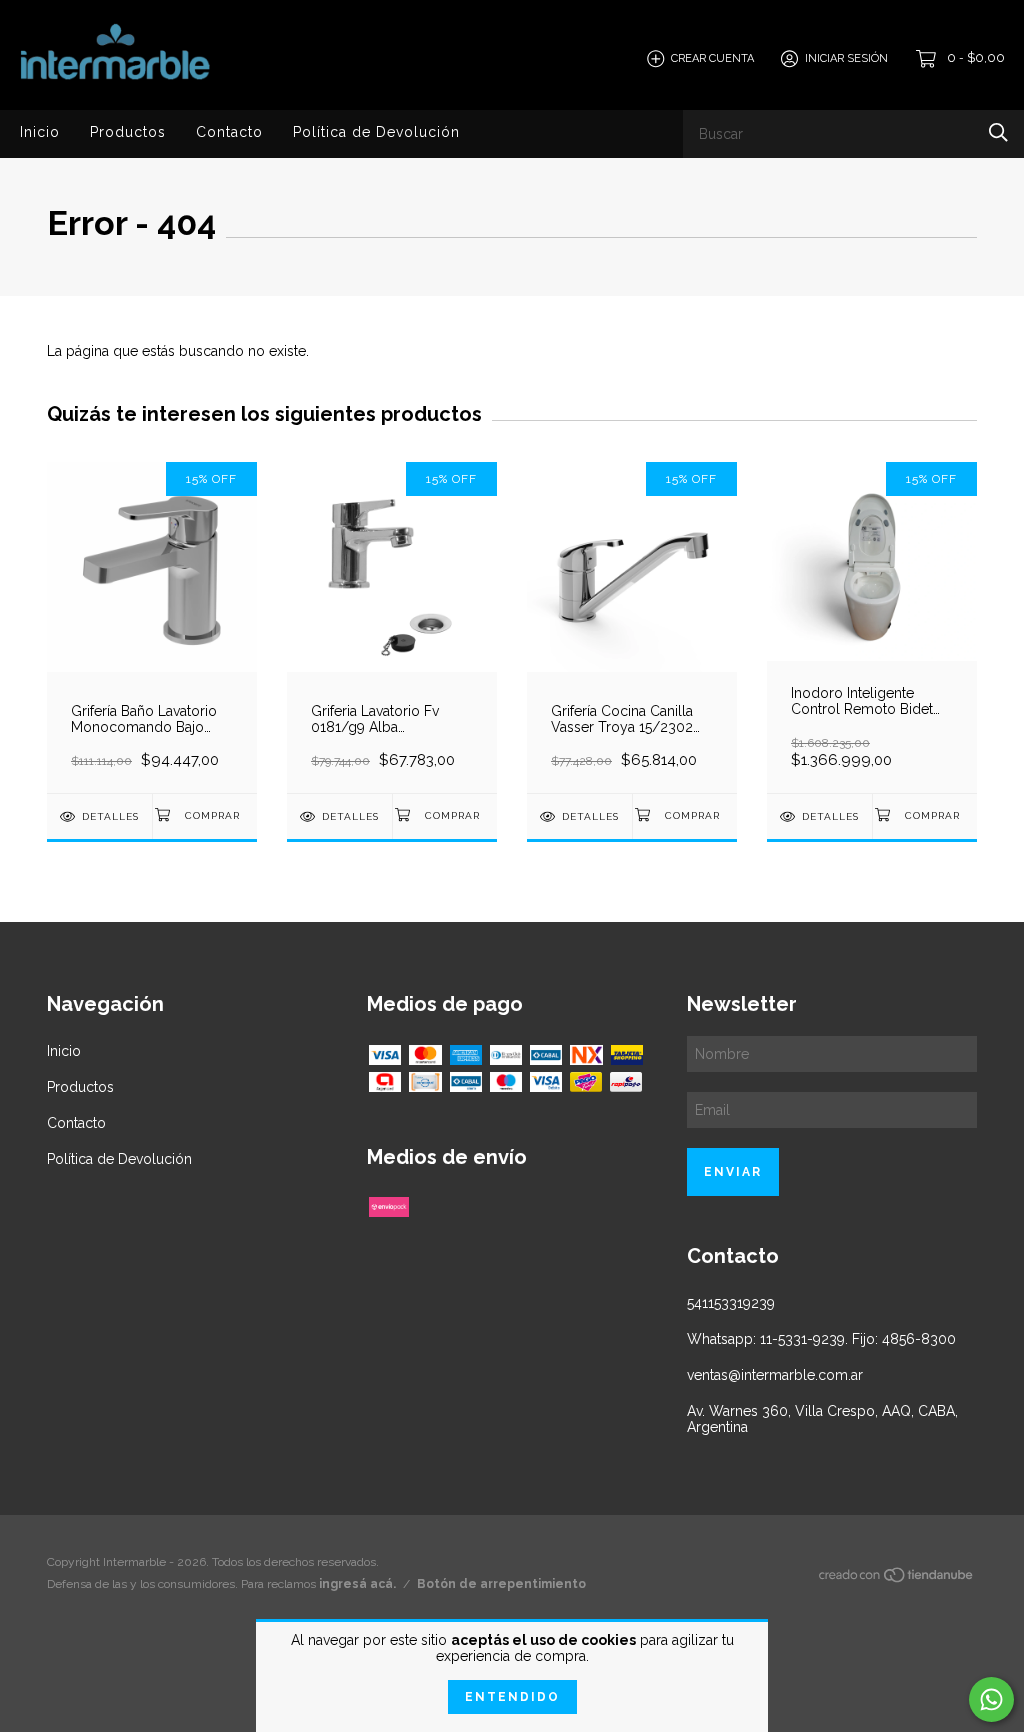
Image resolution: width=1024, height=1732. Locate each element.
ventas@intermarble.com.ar (775, 1375)
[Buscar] (998, 132)
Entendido (512, 1697)
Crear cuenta (712, 58)
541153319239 (731, 1303)
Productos (128, 132)
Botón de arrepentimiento (501, 1584)
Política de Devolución (376, 132)
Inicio (40, 132)
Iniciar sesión (846, 58)
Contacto (229, 132)
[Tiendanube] (897, 1579)
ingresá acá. (357, 1584)
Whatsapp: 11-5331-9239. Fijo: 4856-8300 (821, 1339)
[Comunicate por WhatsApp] (991, 1699)
